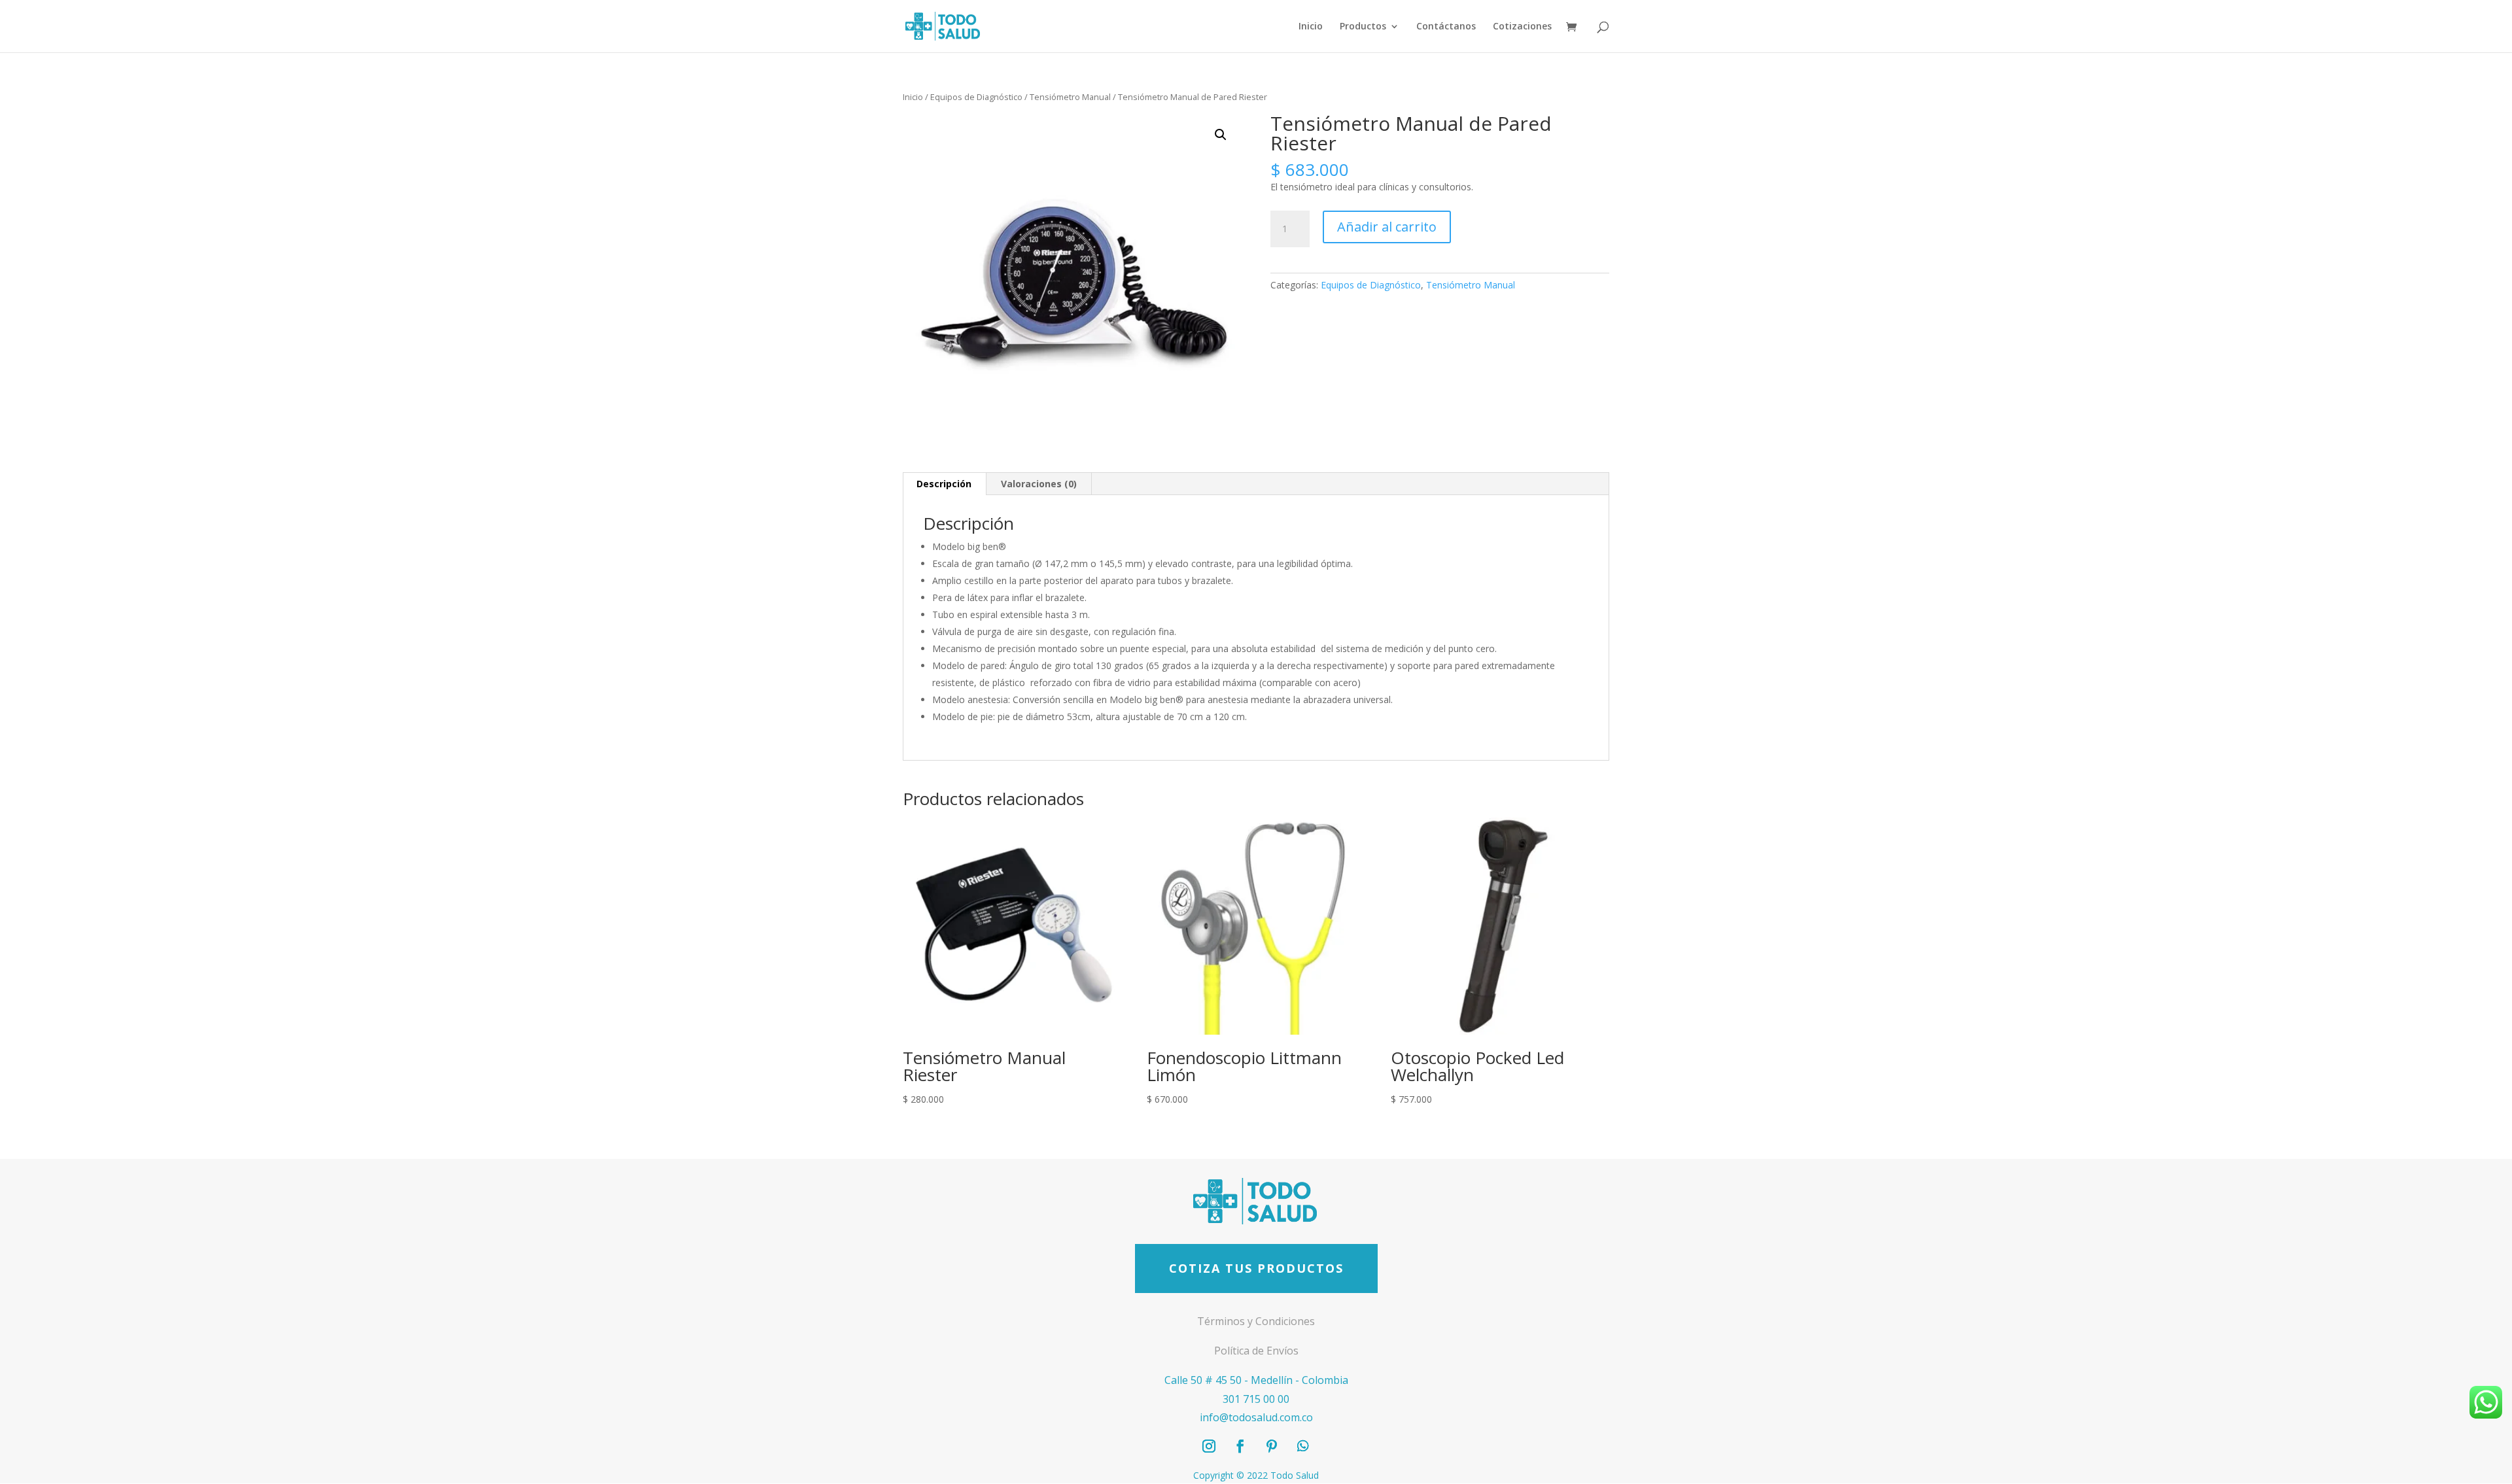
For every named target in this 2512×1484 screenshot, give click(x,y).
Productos (1363, 27)
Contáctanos (1446, 27)
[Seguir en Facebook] (1240, 1446)
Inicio (1311, 27)
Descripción (944, 484)
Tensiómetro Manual (1070, 97)
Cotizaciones (1522, 27)
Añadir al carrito (1387, 227)
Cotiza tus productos (1256, 1268)
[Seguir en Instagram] (1209, 1446)
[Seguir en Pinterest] (1272, 1446)
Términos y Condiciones (1256, 1321)
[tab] (944, 484)
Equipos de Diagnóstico (976, 97)
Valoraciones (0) (1039, 484)
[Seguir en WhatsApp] (1303, 1446)
